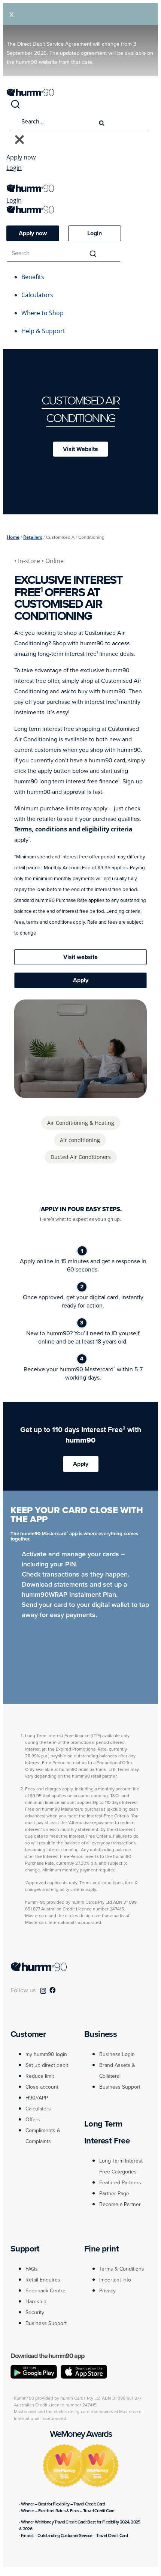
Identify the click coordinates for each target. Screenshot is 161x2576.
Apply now (21, 157)
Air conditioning (80, 1140)
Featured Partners (120, 2182)
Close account (42, 2087)
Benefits (33, 277)
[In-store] (105, 1094)
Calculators (37, 295)
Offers (33, 2119)
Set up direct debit (47, 2065)
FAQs (32, 2269)
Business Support (120, 2087)
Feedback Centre (45, 2290)
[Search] (15, 107)
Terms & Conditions (122, 2269)
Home (13, 537)
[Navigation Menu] (10, 180)
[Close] (19, 140)
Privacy (107, 2290)
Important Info (115, 2280)
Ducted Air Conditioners (81, 1157)
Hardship (36, 2301)
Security (35, 2312)
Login (14, 168)
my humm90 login (46, 2054)
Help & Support (43, 331)
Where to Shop (42, 313)
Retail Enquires (43, 2280)
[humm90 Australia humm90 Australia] (30, 94)
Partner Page (114, 2193)
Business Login (117, 2054)
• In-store (28, 561)
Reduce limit (40, 2076)
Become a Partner (120, 2204)
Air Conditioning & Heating (81, 1123)
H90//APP (37, 2098)
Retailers (33, 537)
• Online (53, 561)
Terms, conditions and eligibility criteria (73, 829)
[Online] (56, 1094)
